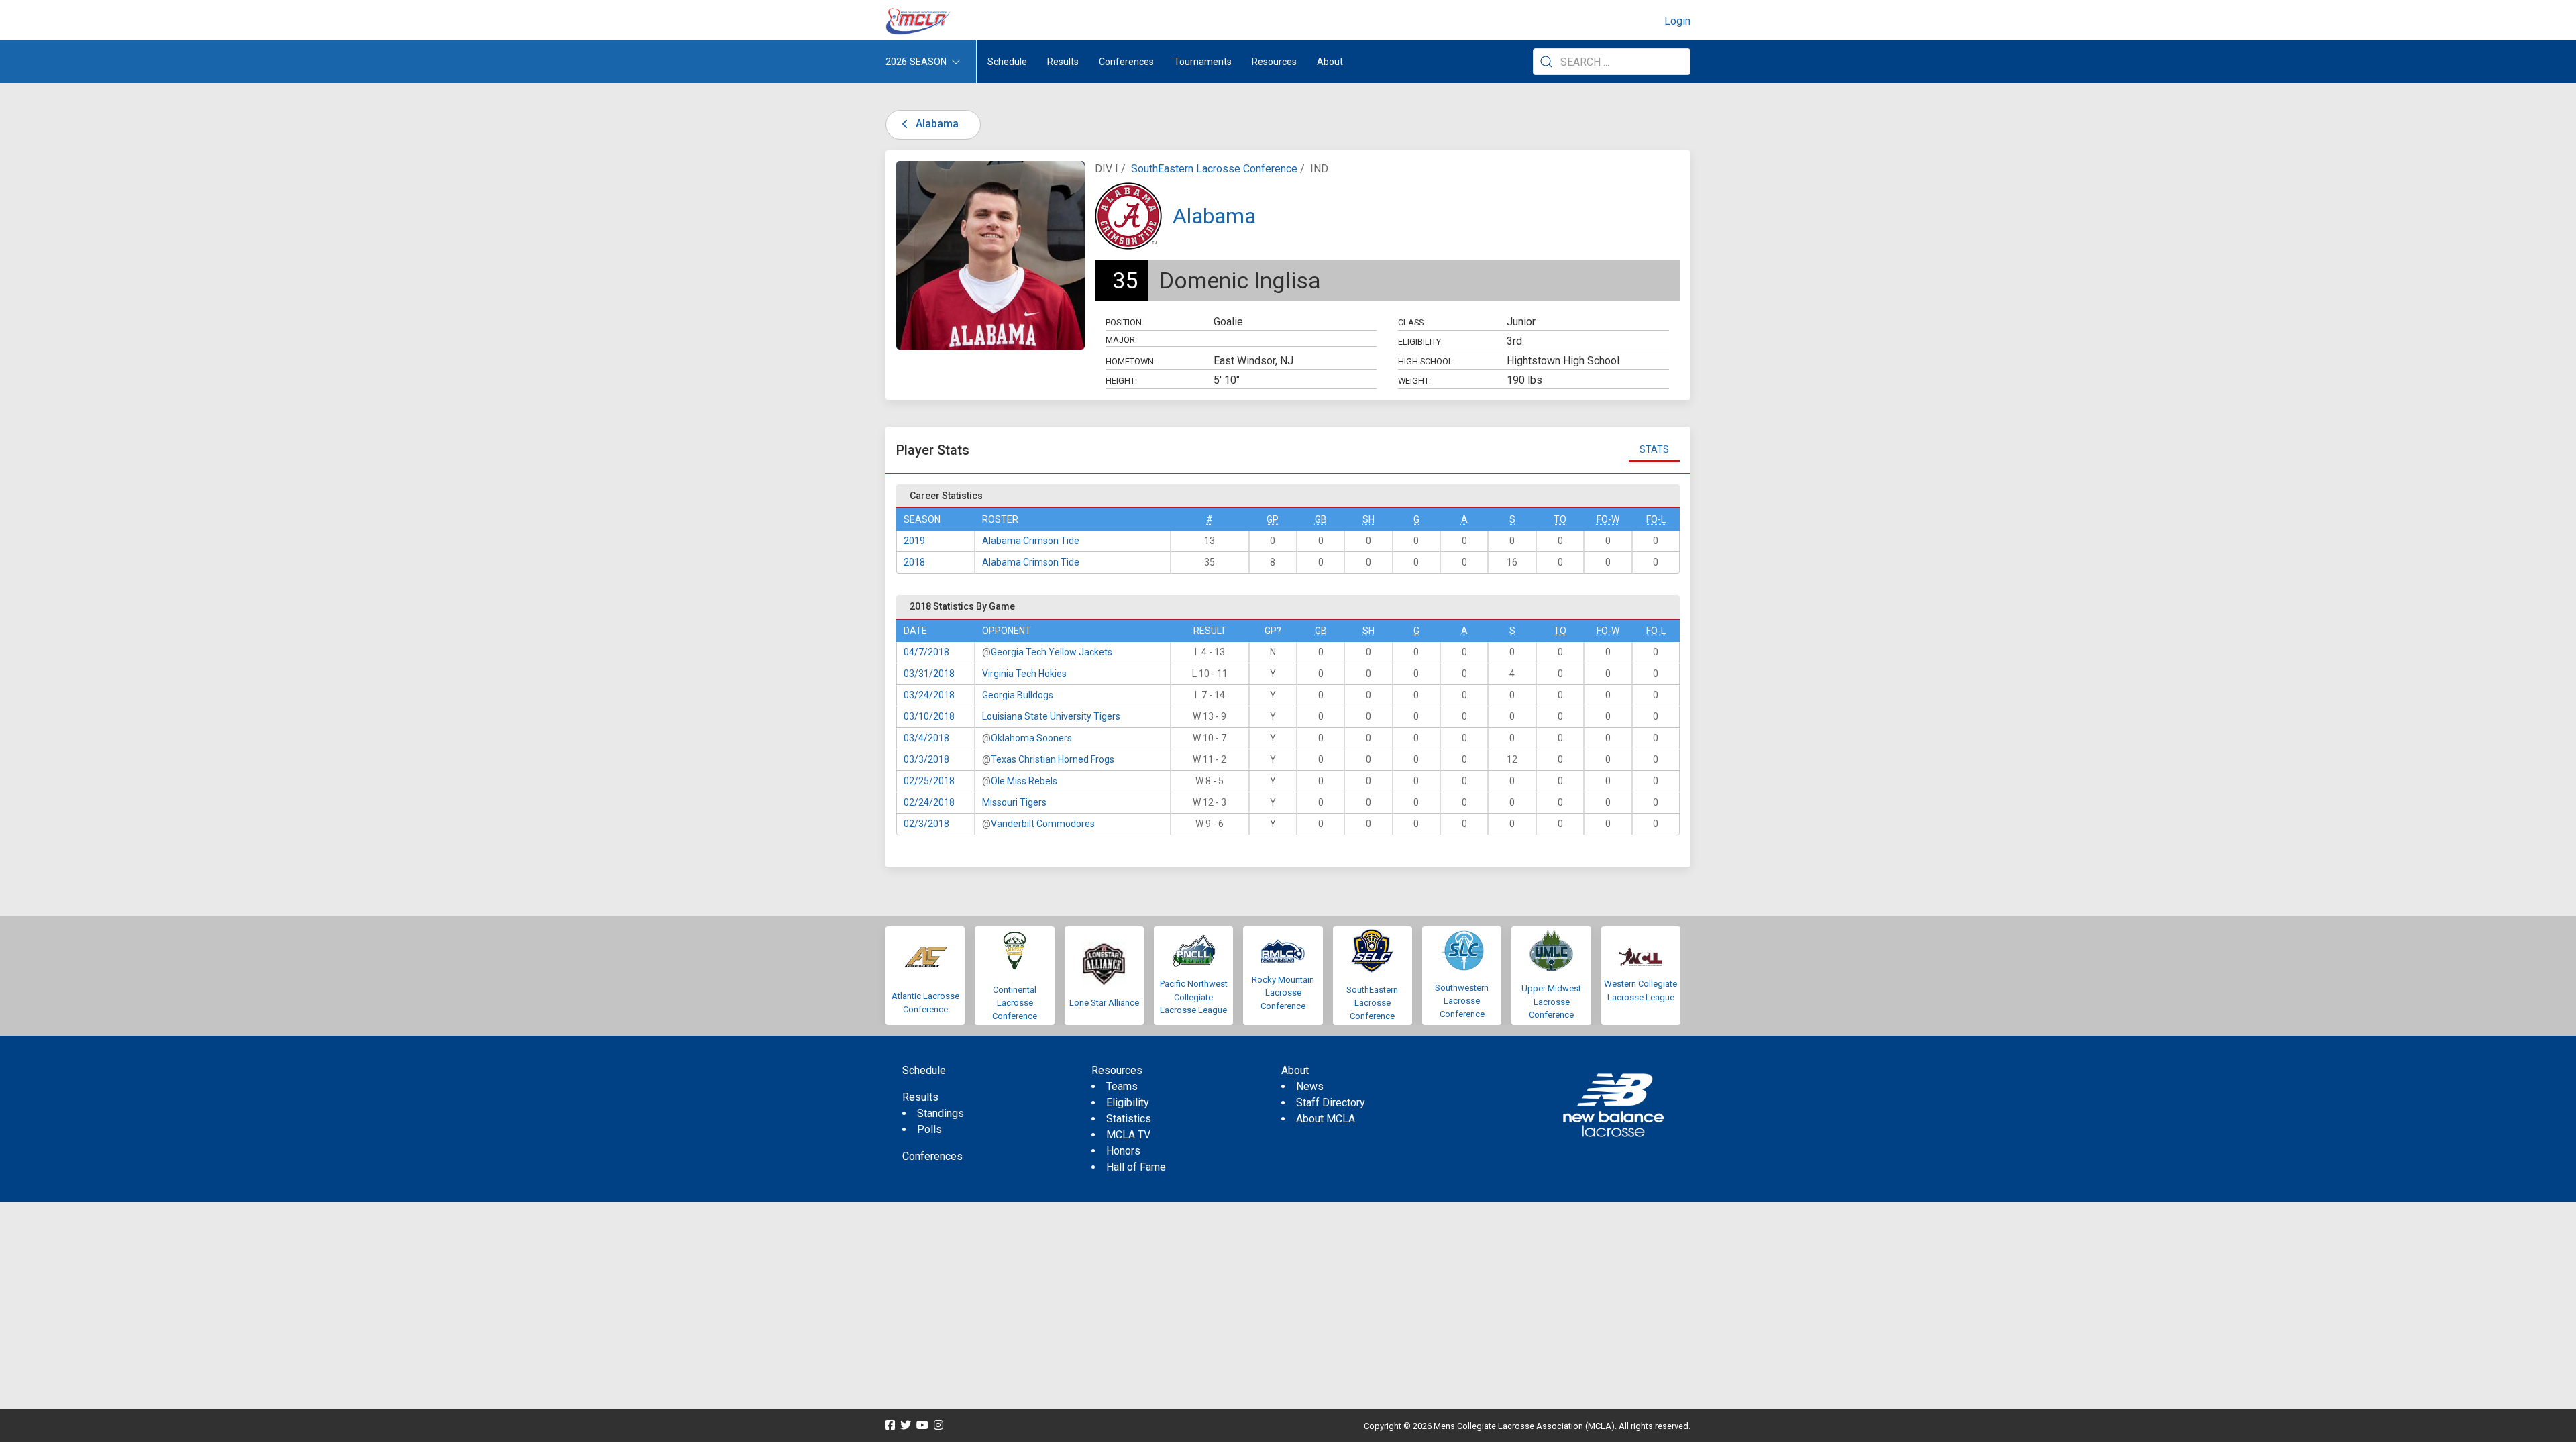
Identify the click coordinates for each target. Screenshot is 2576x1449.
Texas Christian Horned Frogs (1053, 759)
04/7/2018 (926, 652)
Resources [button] (1274, 62)
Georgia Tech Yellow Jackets (1052, 652)
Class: (1412, 322)
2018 (914, 562)
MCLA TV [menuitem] (1128, 1135)
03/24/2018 (929, 695)
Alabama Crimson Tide (1031, 541)
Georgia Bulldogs (1018, 695)
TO (1560, 519)
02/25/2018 (929, 781)
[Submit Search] (1546, 62)
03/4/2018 (926, 738)
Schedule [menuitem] (1007, 62)
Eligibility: (1420, 342)
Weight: (1414, 381)
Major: (1121, 340)
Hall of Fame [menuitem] (1136, 1167)
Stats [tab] (1654, 449)
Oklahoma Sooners (1031, 738)
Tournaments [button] (1203, 62)
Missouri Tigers (1014, 802)
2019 (914, 541)
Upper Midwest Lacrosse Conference (1551, 1002)
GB (1321, 519)
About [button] (1330, 62)
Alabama (936, 124)
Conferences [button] (1126, 62)
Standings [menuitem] (941, 1113)
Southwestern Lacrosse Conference (1462, 1001)
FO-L (1656, 519)
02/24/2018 (929, 802)
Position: (1125, 322)
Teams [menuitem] (1122, 1086)
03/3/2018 (926, 759)
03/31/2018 (929, 674)
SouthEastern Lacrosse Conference (1214, 169)
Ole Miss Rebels (1024, 781)
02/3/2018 (926, 824)
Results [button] (1063, 62)
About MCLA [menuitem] (1326, 1119)
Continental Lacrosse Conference (1015, 1003)
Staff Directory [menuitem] (1331, 1103)
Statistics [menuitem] (1129, 1119)
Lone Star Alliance (1104, 1003)
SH (1368, 519)
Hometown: (1131, 361)
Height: (1121, 381)
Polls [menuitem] (929, 1129)
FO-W (1608, 519)
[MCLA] (919, 21)
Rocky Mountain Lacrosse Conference (1283, 993)
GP (1273, 519)
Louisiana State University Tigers (1051, 716)
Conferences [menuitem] (932, 1156)
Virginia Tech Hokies (1024, 674)
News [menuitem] (1310, 1086)
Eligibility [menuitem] (1128, 1103)
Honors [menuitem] (1123, 1151)
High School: (1427, 361)
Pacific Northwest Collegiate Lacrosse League (1194, 997)
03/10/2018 (929, 716)
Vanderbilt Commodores (1043, 824)
